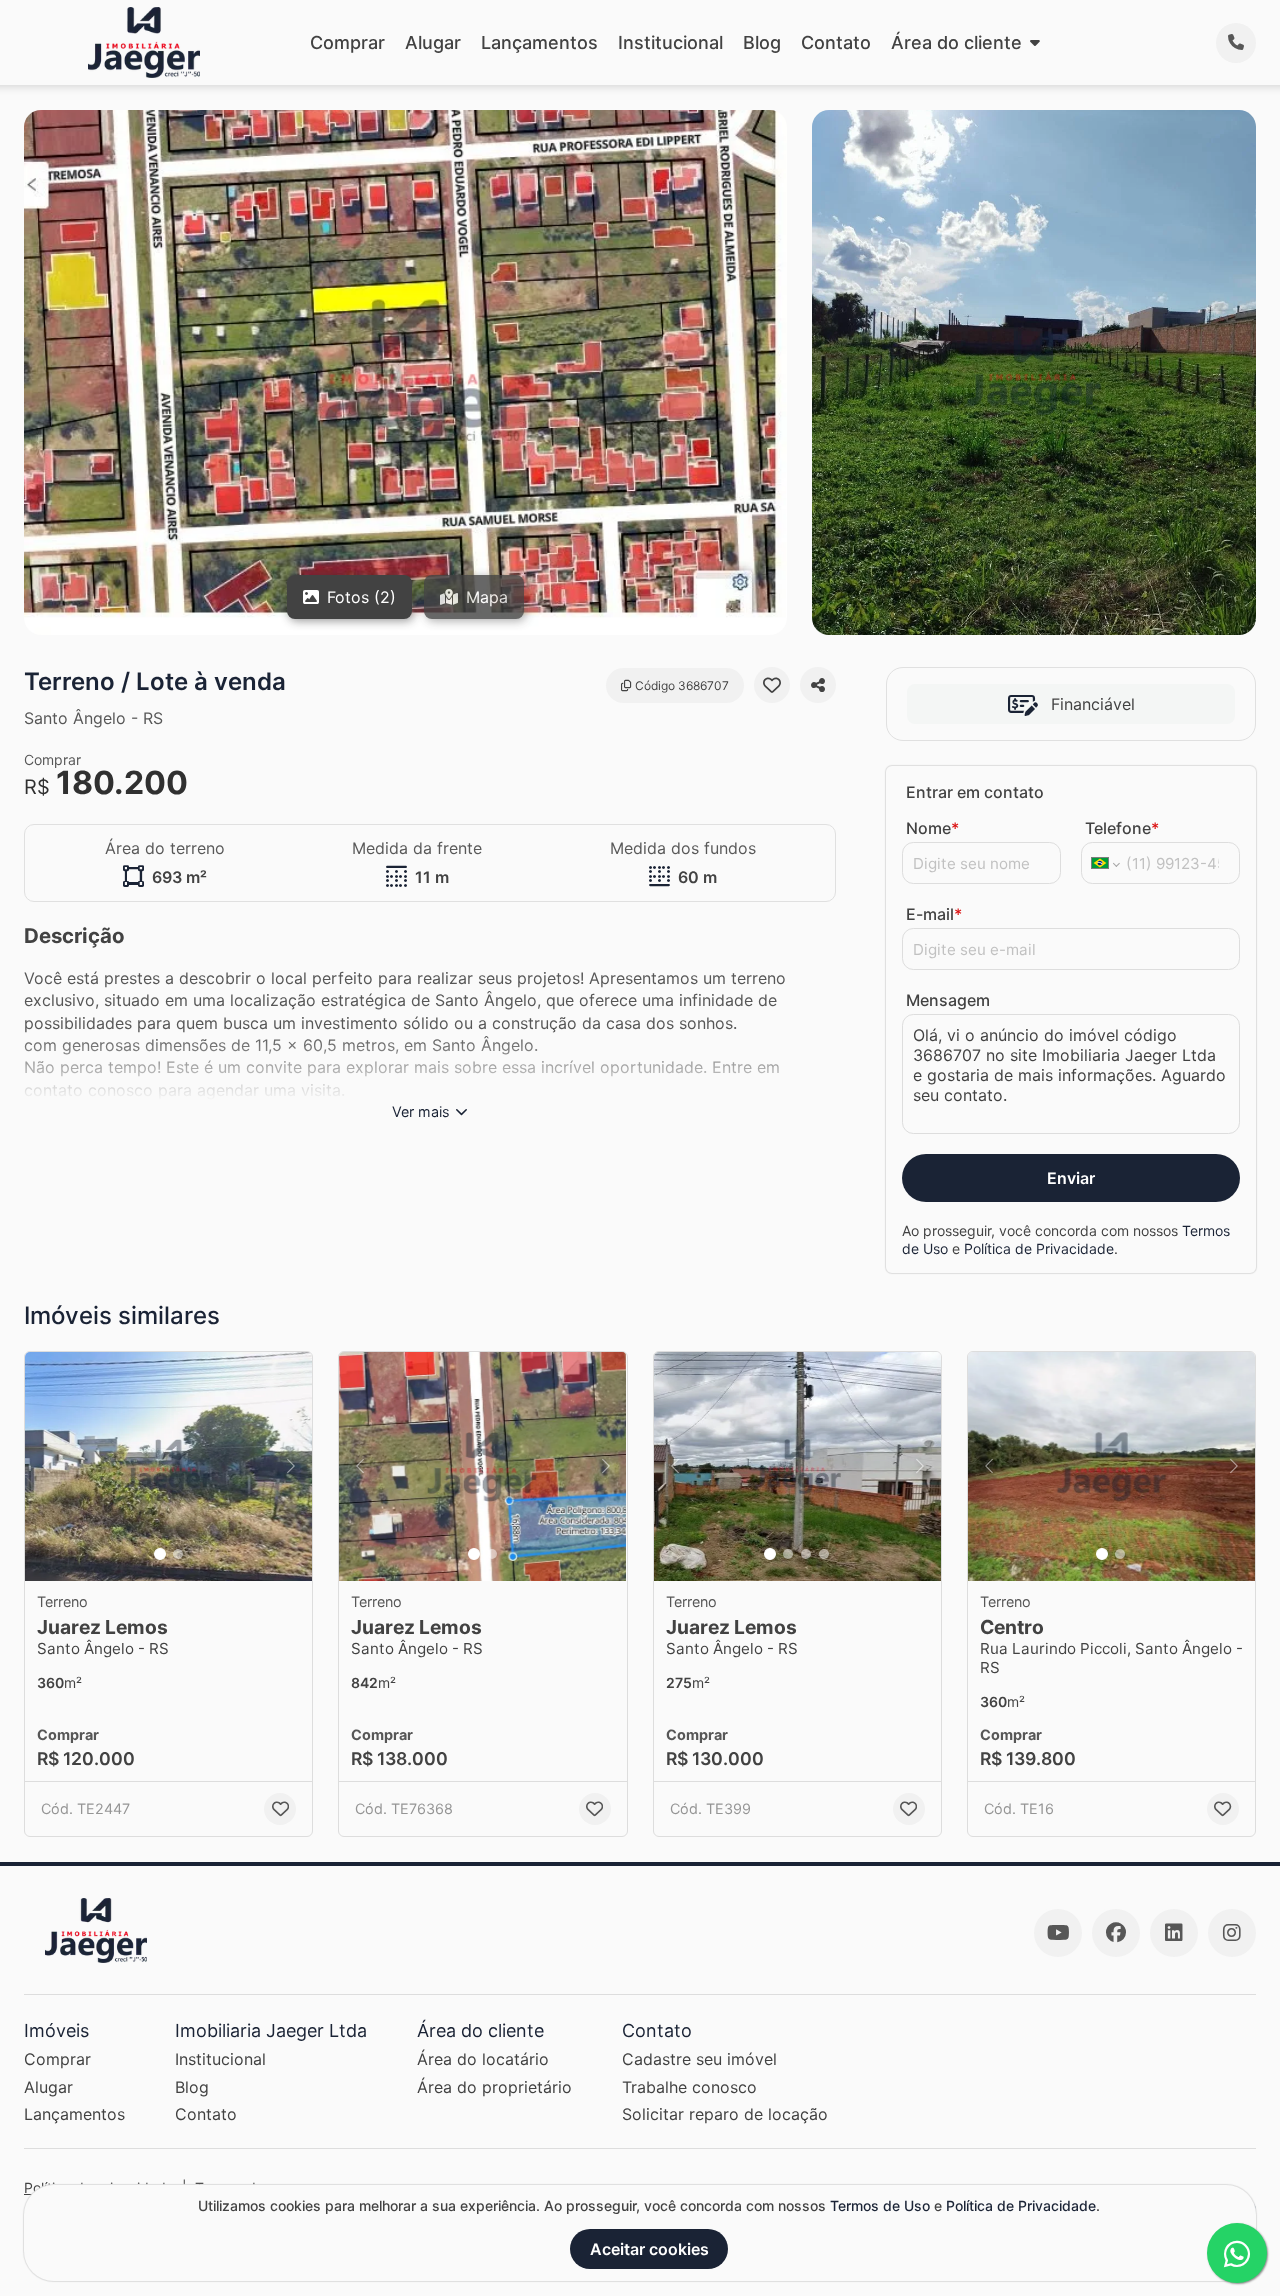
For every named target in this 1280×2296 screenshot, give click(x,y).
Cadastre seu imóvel (699, 2059)
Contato (836, 42)
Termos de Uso (880, 2205)
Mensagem (948, 1000)
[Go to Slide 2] (178, 1554)
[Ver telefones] (1236, 43)
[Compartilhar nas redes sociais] (818, 685)
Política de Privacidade (1039, 1248)
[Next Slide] (291, 1467)
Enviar (1071, 1178)
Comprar (347, 42)
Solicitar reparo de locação (725, 2114)
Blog (762, 42)
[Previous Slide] (46, 1467)
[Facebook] (1116, 1933)
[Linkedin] (1174, 1933)
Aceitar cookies (649, 2249)
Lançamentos (539, 42)
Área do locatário (483, 2059)
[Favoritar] (772, 685)
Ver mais (421, 1111)
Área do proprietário (494, 2087)
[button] (168, 1467)
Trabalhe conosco (689, 2087)
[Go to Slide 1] (160, 1554)
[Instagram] (1232, 1933)
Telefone (1122, 828)
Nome (932, 828)
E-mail (934, 914)
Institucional (670, 42)
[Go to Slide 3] (806, 1554)
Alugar (433, 42)
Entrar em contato (975, 792)
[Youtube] (1058, 1933)
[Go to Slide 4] (824, 1554)
